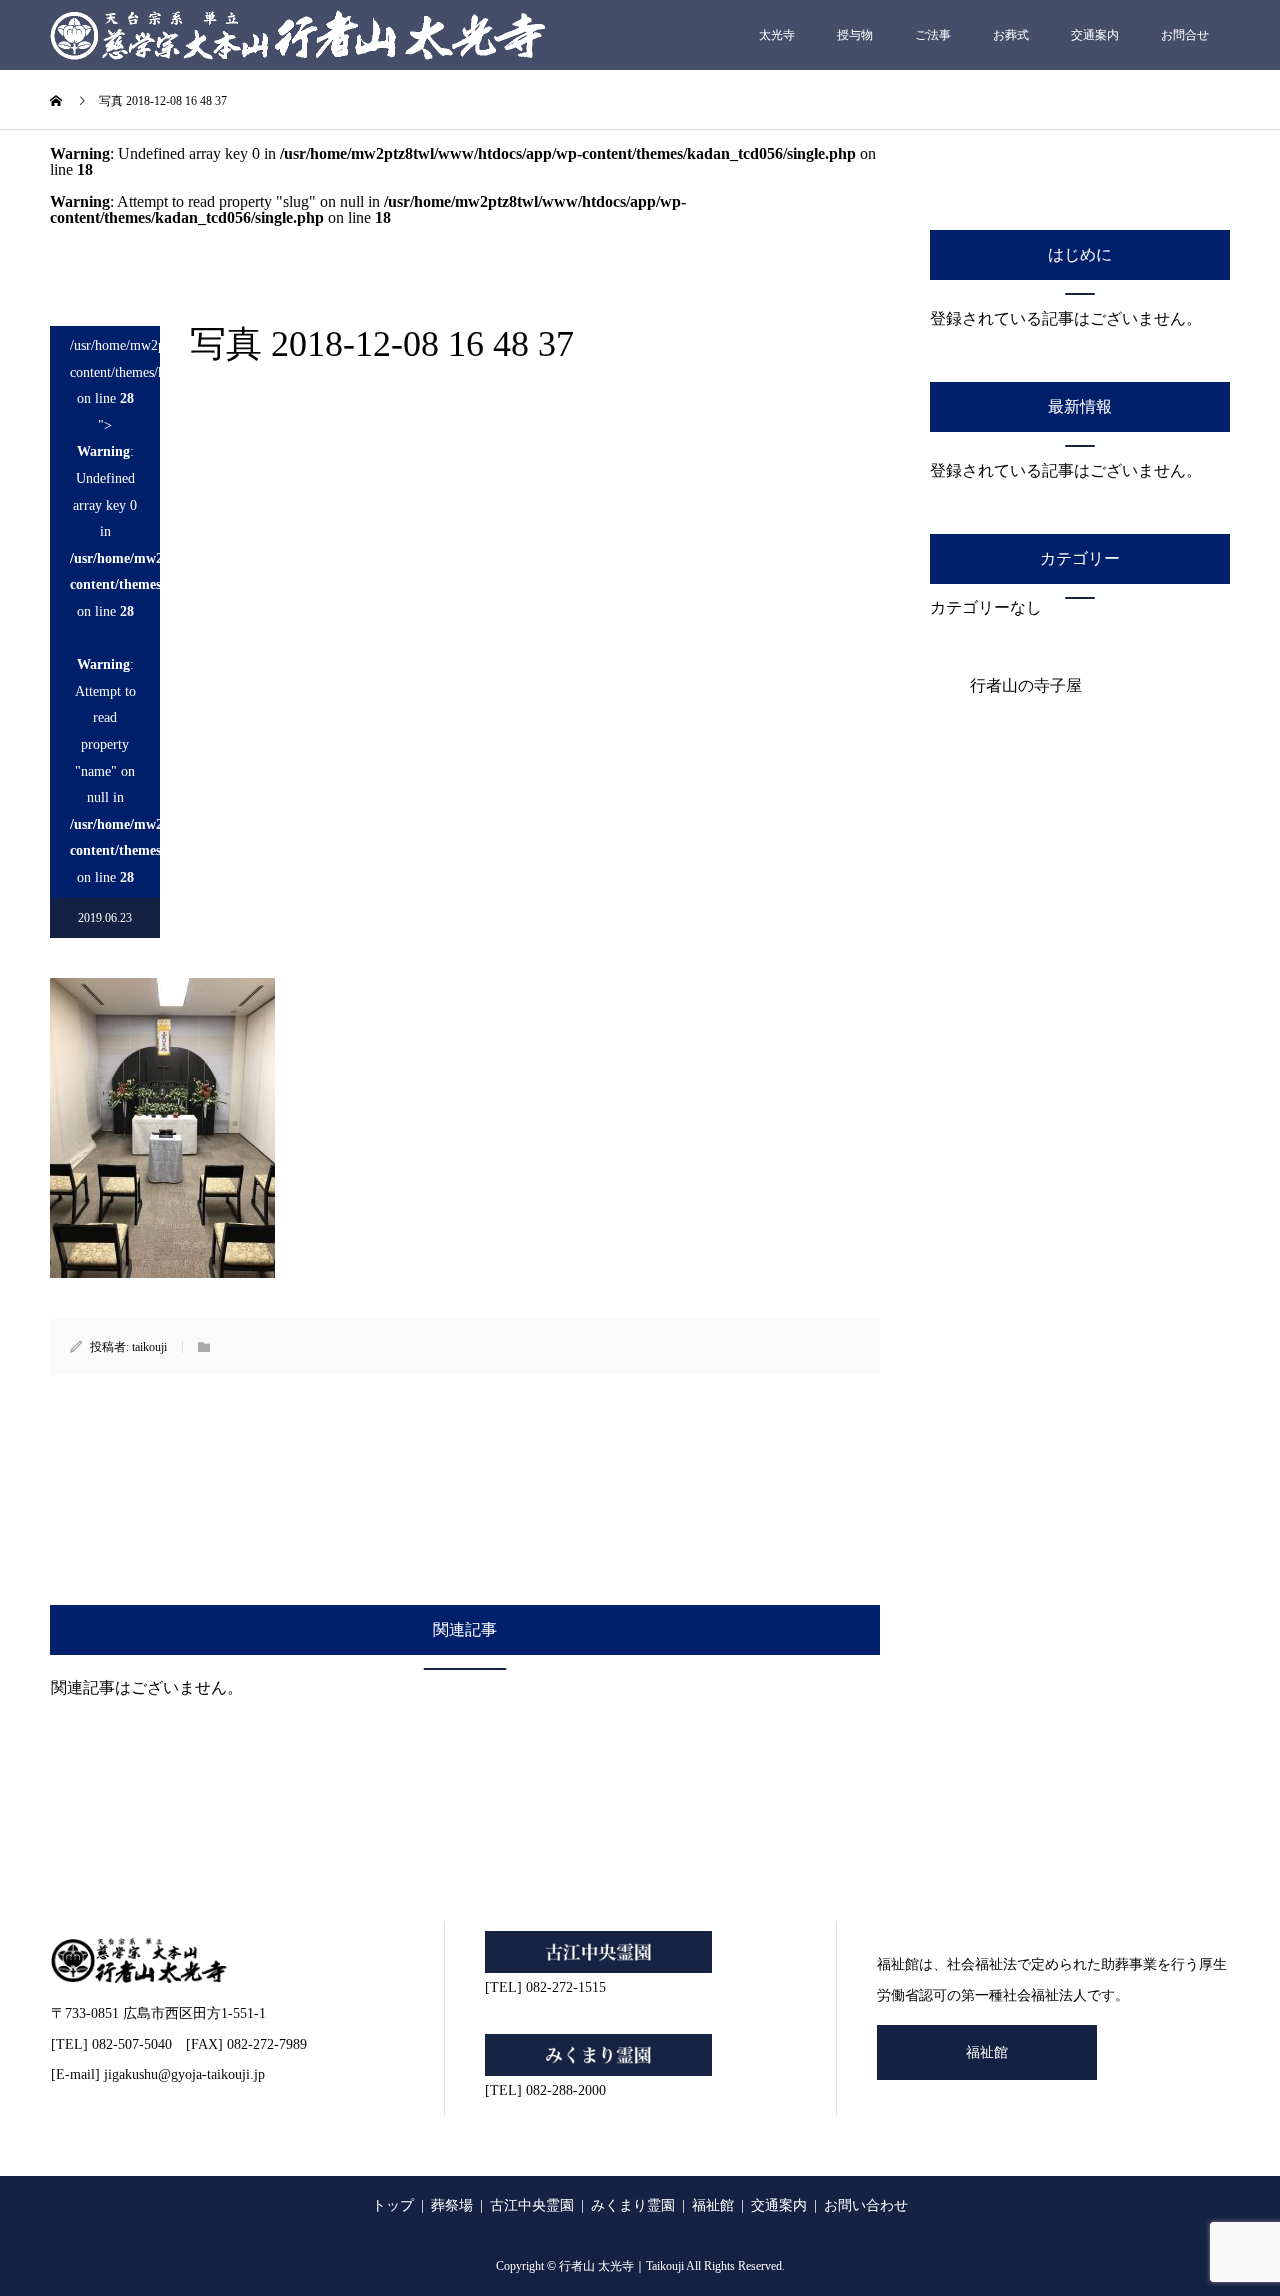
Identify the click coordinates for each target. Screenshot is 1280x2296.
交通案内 (1095, 35)
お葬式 (1011, 35)
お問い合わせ (866, 2205)
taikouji (149, 1347)
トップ (393, 2205)
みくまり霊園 (633, 2205)
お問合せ (1185, 35)
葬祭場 (452, 2205)
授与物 (855, 35)
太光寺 (777, 35)
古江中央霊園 (532, 2205)
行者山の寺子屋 (1026, 685)
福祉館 (987, 2052)
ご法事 (933, 35)
